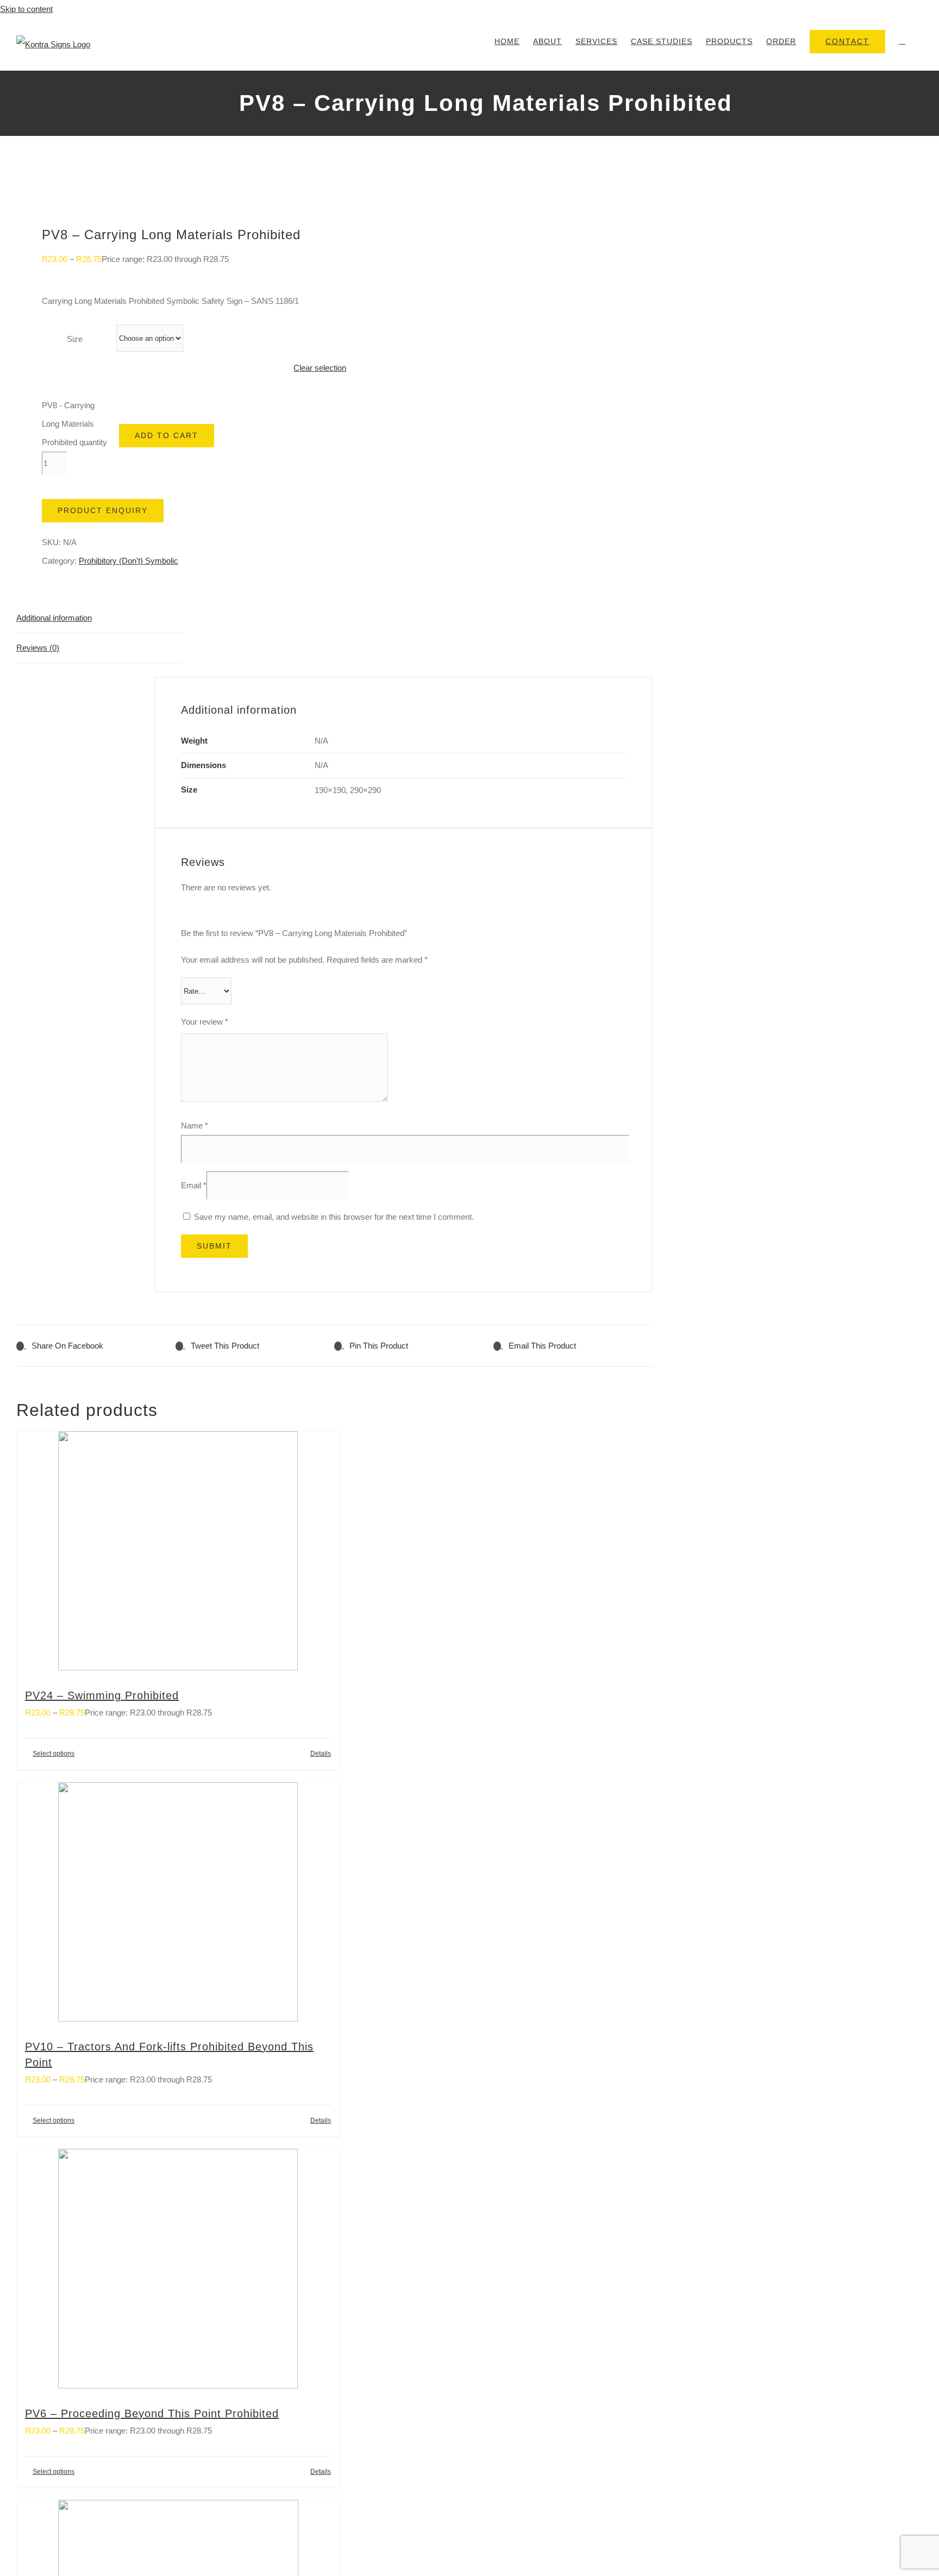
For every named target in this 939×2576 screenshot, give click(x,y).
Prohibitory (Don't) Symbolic (129, 561)
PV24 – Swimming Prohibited (102, 1695)
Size (75, 339)
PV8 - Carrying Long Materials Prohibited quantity (74, 424)
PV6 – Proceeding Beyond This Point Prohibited (152, 2413)
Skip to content (26, 9)
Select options (54, 1754)
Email (194, 1185)
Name (195, 1125)
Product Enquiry (103, 510)
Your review (205, 1022)
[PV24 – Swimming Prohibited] (178, 1554)
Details (321, 1754)
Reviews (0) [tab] (38, 648)
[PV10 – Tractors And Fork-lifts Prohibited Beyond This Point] (178, 1905)
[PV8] (169, 189)
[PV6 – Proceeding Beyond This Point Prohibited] (178, 2272)
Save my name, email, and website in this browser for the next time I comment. (334, 1217)
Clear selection (320, 368)
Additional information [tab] (54, 618)
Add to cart (167, 435)
